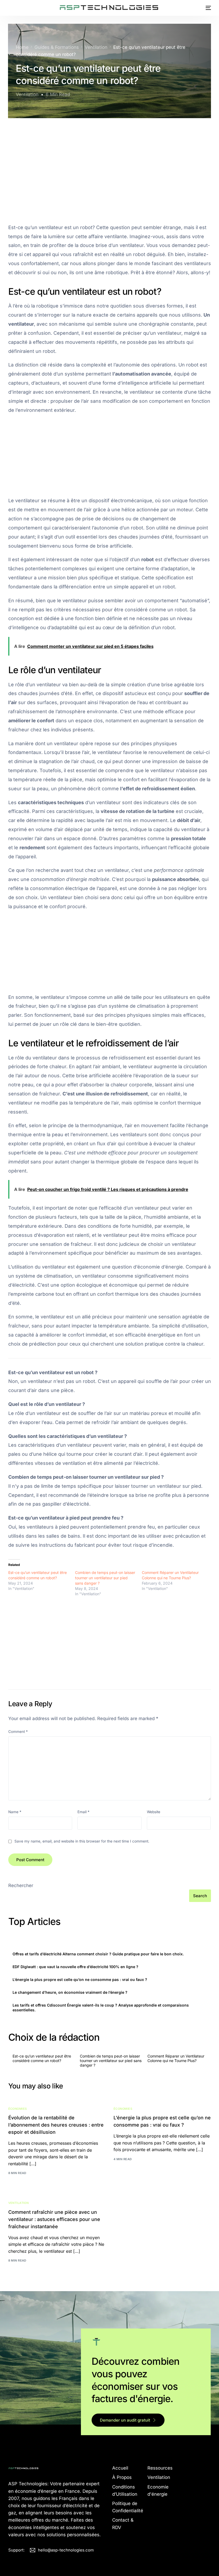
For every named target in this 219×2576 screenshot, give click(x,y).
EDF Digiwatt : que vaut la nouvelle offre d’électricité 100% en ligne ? (75, 1967)
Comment (18, 1732)
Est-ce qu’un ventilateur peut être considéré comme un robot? (42, 2058)
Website (154, 1812)
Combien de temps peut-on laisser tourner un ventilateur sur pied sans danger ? (105, 1578)
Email (83, 1812)
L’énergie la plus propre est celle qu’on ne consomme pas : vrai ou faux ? (80, 1979)
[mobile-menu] (206, 8)
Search (200, 1896)
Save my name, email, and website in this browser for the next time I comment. (82, 1841)
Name (15, 1812)
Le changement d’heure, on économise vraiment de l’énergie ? (70, 1992)
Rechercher (21, 1885)
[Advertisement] (109, 164)
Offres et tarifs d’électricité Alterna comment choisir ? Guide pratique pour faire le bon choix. (98, 1954)
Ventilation (27, 94)
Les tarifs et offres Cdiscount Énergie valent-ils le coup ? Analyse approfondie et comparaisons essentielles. (101, 2007)
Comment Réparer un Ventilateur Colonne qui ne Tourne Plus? (176, 2058)
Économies (18, 2109)
